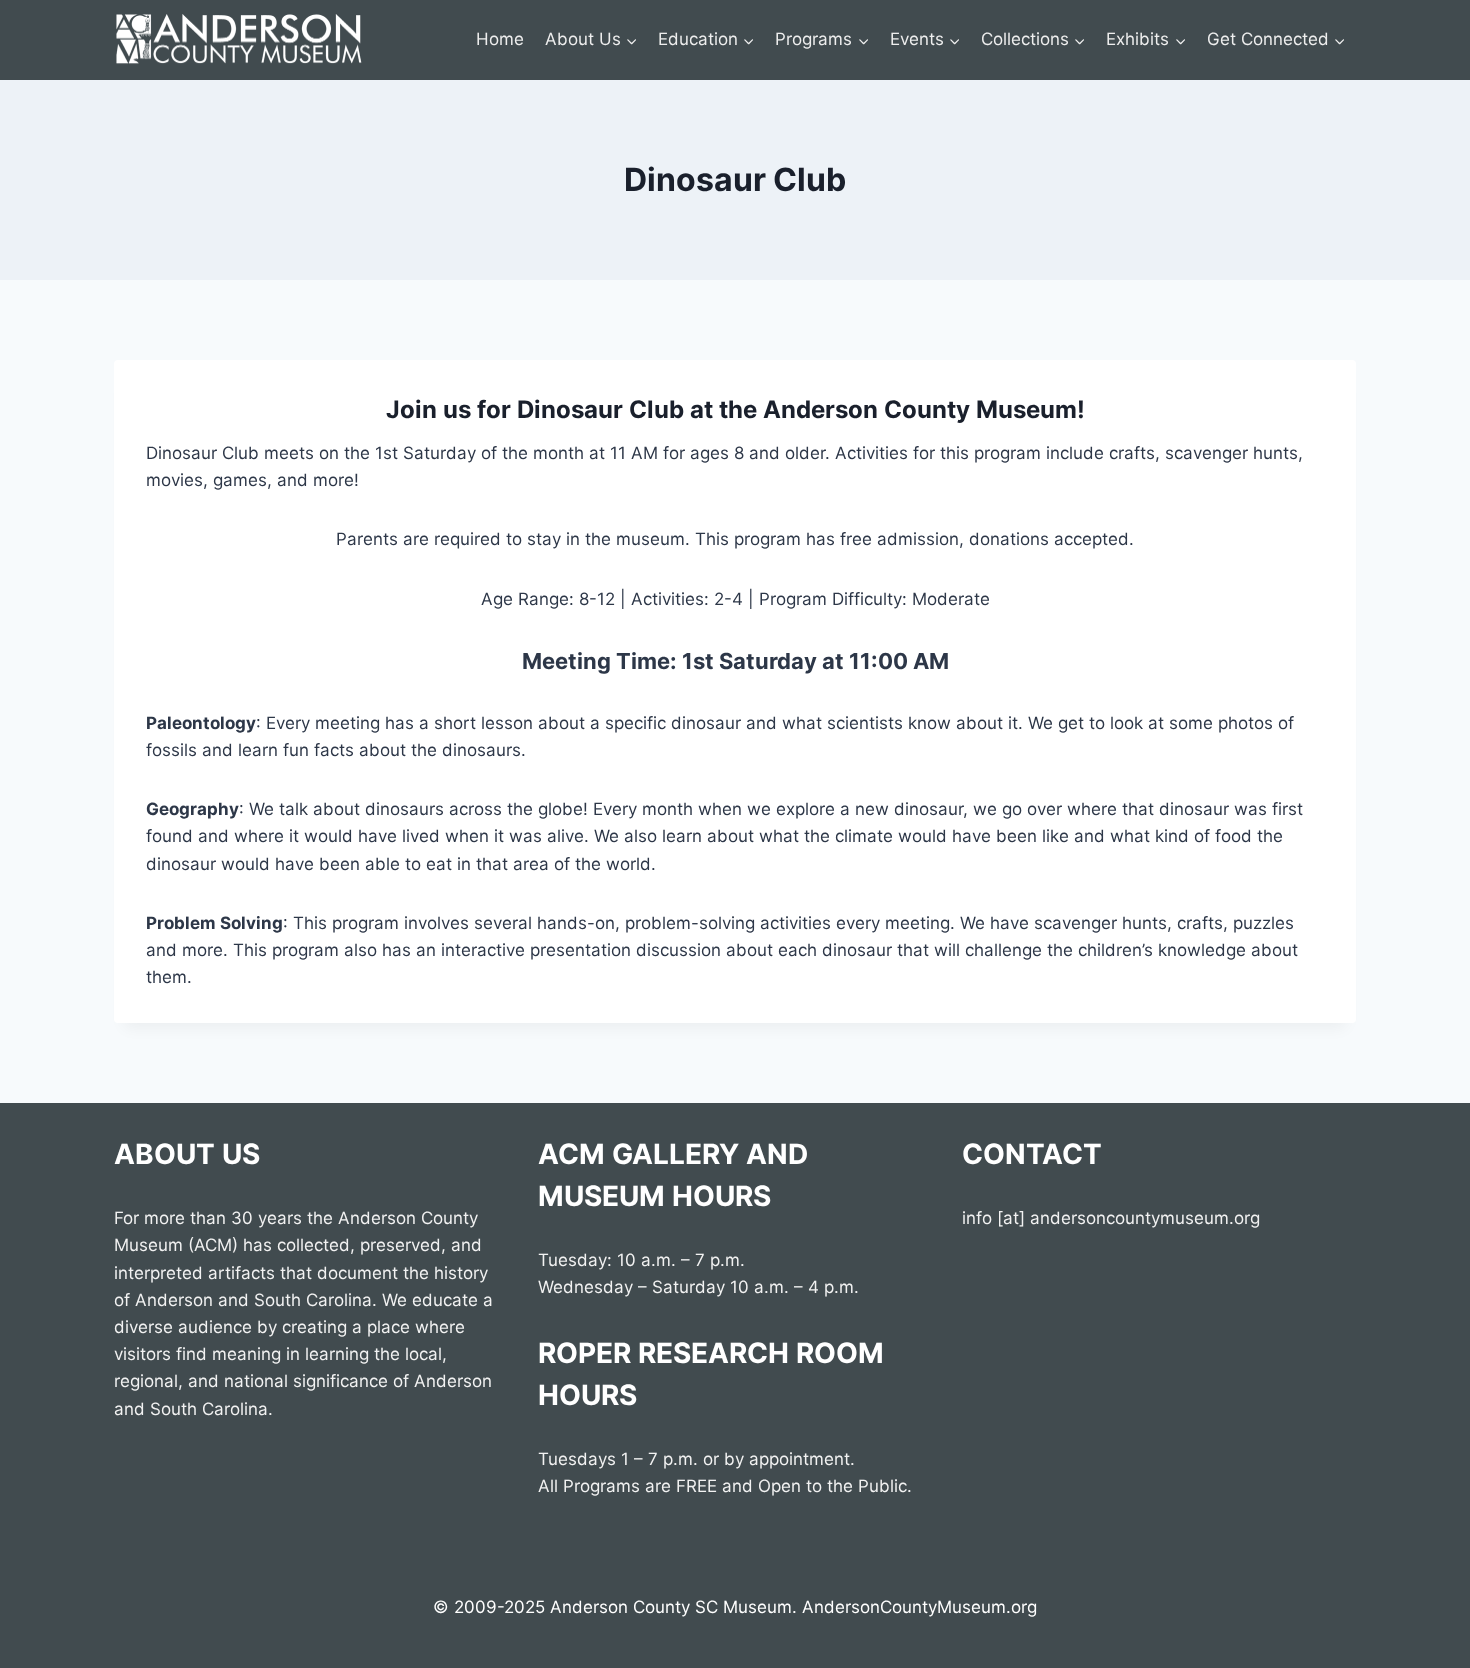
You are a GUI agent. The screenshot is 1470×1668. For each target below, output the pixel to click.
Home (500, 39)
